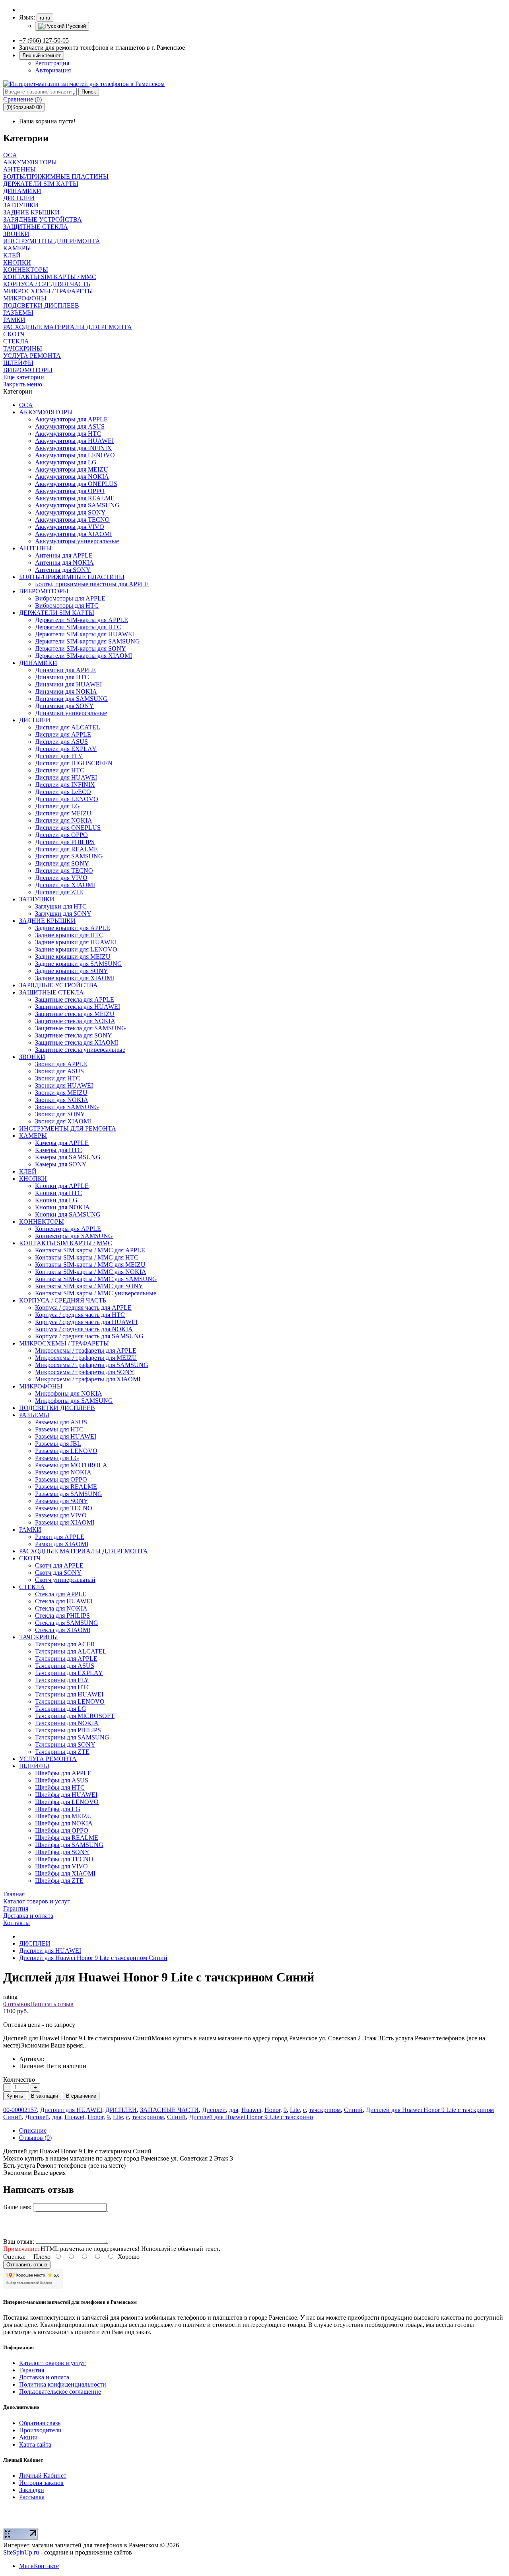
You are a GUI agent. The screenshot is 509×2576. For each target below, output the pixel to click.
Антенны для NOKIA (64, 563)
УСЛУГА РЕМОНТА (48, 1759)
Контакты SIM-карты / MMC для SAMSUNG (96, 1279)
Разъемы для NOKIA (63, 1472)
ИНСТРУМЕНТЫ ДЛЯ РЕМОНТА (68, 1128)
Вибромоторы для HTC (67, 605)
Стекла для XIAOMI (63, 1630)
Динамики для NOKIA (66, 691)
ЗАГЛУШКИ (37, 899)
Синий (353, 2110)
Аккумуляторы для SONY (70, 512)
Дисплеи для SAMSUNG (69, 856)
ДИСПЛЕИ (35, 720)
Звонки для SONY (60, 1114)
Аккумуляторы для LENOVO (75, 455)
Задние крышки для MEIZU (73, 956)
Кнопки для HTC (58, 1193)
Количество (19, 2080)
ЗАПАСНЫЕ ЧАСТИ (169, 2110)
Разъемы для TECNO (64, 1508)
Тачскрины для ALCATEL (71, 1651)
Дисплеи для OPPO (61, 835)
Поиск (89, 92)
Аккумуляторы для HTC (68, 434)
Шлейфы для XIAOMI (65, 1873)
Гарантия (32, 2370)
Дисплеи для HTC (60, 770)
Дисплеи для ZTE (59, 892)
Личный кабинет (42, 56)
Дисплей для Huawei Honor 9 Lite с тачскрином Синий (93, 1958)
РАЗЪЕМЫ (34, 1415)
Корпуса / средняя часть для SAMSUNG (89, 1336)
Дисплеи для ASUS (61, 742)
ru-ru (45, 18)
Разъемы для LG (57, 1458)
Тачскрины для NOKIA (67, 1723)
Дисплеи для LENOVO (67, 799)
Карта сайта (35, 2444)
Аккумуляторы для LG (66, 462)
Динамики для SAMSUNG (71, 699)
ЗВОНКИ (32, 1057)
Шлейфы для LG (58, 1809)
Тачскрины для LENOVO (70, 1701)
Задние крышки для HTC (69, 935)
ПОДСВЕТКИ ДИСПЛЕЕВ (57, 1408)
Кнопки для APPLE (62, 1186)
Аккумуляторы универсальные (77, 541)
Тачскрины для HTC (63, 1687)
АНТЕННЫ (35, 548)
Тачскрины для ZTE (62, 1752)
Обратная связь (40, 2423)
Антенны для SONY (63, 570)
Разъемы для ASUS (61, 1422)
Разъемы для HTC (59, 1429)
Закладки (32, 2490)
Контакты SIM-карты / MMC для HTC (87, 1257)
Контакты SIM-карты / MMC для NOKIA (91, 1272)
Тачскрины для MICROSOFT (75, 1716)
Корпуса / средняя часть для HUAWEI (86, 1322)
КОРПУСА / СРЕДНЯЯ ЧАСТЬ (63, 1300)
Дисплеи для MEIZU (63, 813)
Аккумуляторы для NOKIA (72, 477)
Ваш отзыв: (19, 2242)
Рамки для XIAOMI (62, 1544)
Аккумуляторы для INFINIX (73, 448)
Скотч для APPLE (59, 1565)
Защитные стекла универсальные (80, 1050)
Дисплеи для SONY (62, 863)
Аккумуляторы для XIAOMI (73, 534)
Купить (15, 2096)
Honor (272, 2110)
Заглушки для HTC (61, 906)
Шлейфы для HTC (60, 1787)
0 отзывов (17, 2004)
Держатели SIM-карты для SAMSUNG (87, 641)
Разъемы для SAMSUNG (69, 1494)
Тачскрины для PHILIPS (68, 1730)
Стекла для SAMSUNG (67, 1623)
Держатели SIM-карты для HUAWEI (85, 634)
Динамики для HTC (62, 677)
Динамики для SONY (64, 706)
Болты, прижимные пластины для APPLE (92, 584)
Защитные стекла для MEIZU (75, 1014)
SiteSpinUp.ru (21, 2552)
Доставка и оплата (44, 2377)
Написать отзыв (52, 2004)
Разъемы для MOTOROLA (71, 1465)
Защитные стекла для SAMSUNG (81, 1028)
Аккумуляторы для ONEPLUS (76, 484)
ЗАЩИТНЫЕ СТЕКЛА (51, 992)
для (234, 2110)
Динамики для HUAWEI (68, 684)
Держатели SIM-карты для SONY (81, 648)
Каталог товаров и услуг (52, 2363)
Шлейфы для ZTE (59, 1881)
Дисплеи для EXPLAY (66, 749)
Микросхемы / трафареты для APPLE (86, 1350)
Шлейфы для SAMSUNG (69, 1845)
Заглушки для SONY (63, 914)
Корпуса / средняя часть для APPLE (83, 1308)
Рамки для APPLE (60, 1537)
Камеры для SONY (61, 1164)
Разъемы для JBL (58, 1444)
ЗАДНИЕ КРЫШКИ (47, 921)
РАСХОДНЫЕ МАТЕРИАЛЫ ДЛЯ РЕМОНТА (84, 1551)
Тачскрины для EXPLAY (69, 1673)
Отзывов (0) (35, 2138)
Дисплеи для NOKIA (64, 820)
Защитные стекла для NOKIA (75, 1021)
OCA (26, 405)
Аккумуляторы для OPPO (70, 491)
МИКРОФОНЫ (41, 1386)
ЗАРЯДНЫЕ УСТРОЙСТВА (58, 985)
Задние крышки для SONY (72, 971)
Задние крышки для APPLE (73, 928)
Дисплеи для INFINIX (65, 785)
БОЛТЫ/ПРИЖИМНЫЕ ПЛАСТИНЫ (72, 577)
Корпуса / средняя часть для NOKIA (84, 1329)
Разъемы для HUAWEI (66, 1436)
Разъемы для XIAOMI (65, 1522)
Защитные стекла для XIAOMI (77, 1042)
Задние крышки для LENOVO (76, 949)
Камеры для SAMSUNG (68, 1157)
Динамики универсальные (71, 713)
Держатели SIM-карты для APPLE (82, 620)
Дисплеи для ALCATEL (68, 727)
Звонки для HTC (58, 1078)
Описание (33, 2130)
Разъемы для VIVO (61, 1515)
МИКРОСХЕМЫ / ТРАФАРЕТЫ (64, 1343)
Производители (40, 2430)
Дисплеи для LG (57, 806)
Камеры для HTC (58, 1150)
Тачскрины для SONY (65, 1744)
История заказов (41, 2483)
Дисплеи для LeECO (63, 792)
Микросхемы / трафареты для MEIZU (86, 1358)
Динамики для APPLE (65, 670)
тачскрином (325, 2110)
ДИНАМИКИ (38, 663)
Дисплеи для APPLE (63, 734)
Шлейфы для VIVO (61, 1866)
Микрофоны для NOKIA (69, 1393)
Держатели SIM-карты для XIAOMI (84, 656)
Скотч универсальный (65, 1580)
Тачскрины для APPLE (66, 1659)
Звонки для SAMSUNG (67, 1107)
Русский (75, 26)
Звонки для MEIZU (61, 1093)
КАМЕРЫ (33, 1136)
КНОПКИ (33, 1179)
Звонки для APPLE (61, 1064)
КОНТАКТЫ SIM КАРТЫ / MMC (66, 1243)
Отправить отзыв (27, 2265)
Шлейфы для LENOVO (67, 1802)
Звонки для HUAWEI (64, 1085)
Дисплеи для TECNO (64, 871)
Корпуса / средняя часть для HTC (80, 1315)
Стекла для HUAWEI (64, 1601)
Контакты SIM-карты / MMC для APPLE (90, 1250)
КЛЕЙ (28, 1171)
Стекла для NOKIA (61, 1608)
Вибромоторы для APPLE (70, 598)
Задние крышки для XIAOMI (75, 978)
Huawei (251, 2110)
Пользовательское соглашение (60, 2392)
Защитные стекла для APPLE (75, 999)
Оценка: (14, 2257)
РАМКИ (30, 1530)
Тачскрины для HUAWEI (69, 1694)
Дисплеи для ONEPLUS (68, 828)
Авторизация (53, 70)
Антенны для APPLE (64, 555)
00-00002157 (20, 2110)
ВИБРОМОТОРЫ (44, 591)
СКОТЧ (30, 1558)
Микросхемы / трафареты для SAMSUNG (92, 1365)
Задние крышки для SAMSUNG (79, 964)
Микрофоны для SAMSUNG (74, 1401)
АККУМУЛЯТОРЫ (46, 412)
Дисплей (214, 2110)
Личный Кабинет (43, 2476)
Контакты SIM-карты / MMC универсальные (96, 1293)
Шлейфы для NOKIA (64, 1823)
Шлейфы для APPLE (63, 1773)
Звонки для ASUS (59, 1071)
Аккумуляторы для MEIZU (72, 469)
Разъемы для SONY (62, 1501)
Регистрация (52, 63)
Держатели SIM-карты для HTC (78, 627)
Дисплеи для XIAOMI (65, 885)
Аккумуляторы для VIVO (70, 527)
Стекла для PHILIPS (62, 1616)
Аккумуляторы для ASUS (70, 426)
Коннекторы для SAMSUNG (74, 1236)
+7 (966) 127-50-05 (44, 40)
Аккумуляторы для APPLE (71, 419)
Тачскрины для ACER (65, 1644)
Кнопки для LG (56, 1200)
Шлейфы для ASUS (62, 1780)
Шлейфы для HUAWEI (66, 1795)
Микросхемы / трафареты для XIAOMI (88, 1379)
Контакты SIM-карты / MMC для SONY (89, 1286)
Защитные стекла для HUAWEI (78, 1007)
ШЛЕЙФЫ (34, 1766)
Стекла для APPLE (61, 1594)
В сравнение (81, 2096)
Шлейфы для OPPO (62, 1830)
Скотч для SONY (58, 1573)
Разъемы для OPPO (61, 1479)
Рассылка (32, 2497)
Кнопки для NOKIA (62, 1207)
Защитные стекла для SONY (74, 1035)
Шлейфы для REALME (67, 1838)
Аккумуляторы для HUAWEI (74, 441)
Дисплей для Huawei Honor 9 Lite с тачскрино (251, 2117)
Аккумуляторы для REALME (75, 498)
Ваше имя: (17, 2207)
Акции (28, 2437)
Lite (295, 2110)
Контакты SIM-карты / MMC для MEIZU (90, 1265)
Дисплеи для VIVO (61, 878)
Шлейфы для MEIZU (63, 1816)
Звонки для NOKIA (62, 1100)
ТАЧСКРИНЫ (39, 1637)
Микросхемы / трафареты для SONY (85, 1372)
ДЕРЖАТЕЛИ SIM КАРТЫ (57, 613)
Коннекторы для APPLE (68, 1229)
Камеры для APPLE (62, 1143)
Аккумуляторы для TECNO (72, 520)
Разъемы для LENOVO (66, 1451)
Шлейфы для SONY (62, 1852)
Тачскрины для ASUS (65, 1666)
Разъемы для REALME (66, 1487)
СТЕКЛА (32, 1587)
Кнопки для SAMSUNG (68, 1214)
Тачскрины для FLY (62, 1680)
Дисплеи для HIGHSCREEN (74, 763)
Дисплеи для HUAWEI (66, 777)
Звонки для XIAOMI (63, 1121)
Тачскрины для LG (61, 1709)
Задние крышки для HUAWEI (76, 942)
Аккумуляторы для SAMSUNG (77, 505)
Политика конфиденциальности (63, 2384)
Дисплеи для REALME (66, 849)
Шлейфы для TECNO (64, 1859)
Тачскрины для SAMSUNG (72, 1737)
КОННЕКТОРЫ (42, 1222)
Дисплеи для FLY (59, 756)
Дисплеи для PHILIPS (65, 842)
